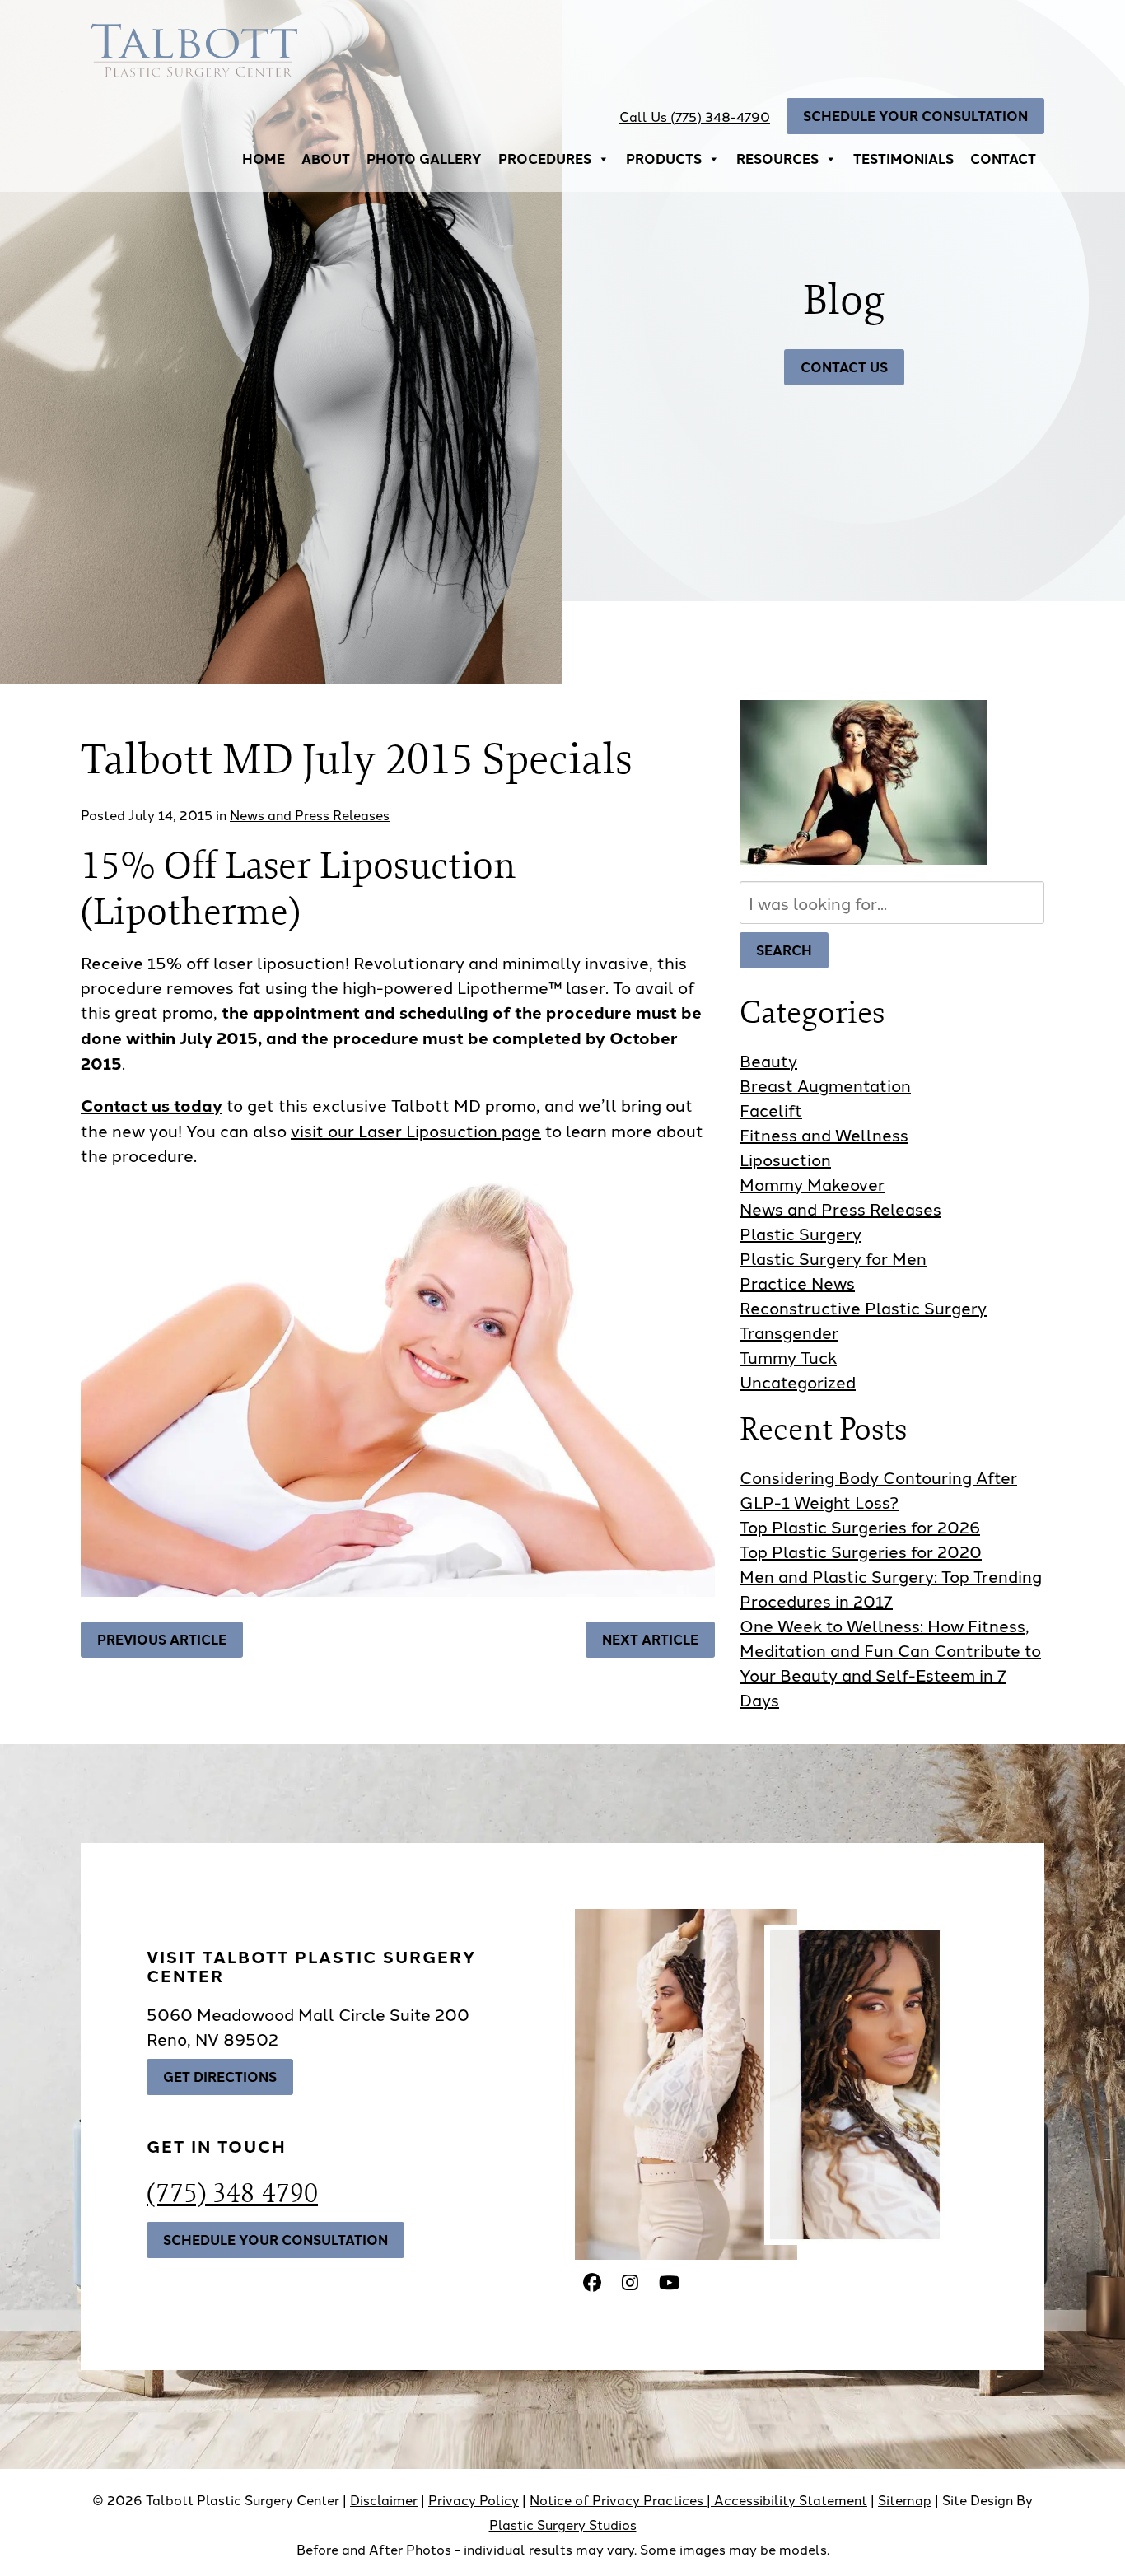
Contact (1003, 159)
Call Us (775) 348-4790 (695, 116)
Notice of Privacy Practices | (622, 2499)
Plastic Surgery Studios (563, 2524)
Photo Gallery (424, 159)
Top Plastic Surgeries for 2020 (861, 1551)
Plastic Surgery (801, 1233)
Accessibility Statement (791, 2499)
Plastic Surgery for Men (833, 1258)
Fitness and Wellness (824, 1134)
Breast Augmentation (825, 1085)
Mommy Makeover (812, 1183)
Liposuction (785, 1159)
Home (264, 159)
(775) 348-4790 (232, 2192)
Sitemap (905, 2499)
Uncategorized (798, 1381)
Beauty (768, 1060)
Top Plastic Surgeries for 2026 (860, 1526)
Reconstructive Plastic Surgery (863, 1307)
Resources (777, 159)
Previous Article (162, 1639)
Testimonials (903, 159)
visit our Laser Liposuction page (416, 1130)
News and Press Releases (310, 814)
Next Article (650, 1639)
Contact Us (844, 367)
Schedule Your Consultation (915, 116)
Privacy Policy (474, 2499)
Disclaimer (384, 2499)
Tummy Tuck (788, 1356)
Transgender (789, 1332)
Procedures (545, 159)
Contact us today (152, 1105)
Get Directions (220, 2077)
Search (784, 950)
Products (664, 159)
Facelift (771, 1109)
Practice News (797, 1282)
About (326, 159)
